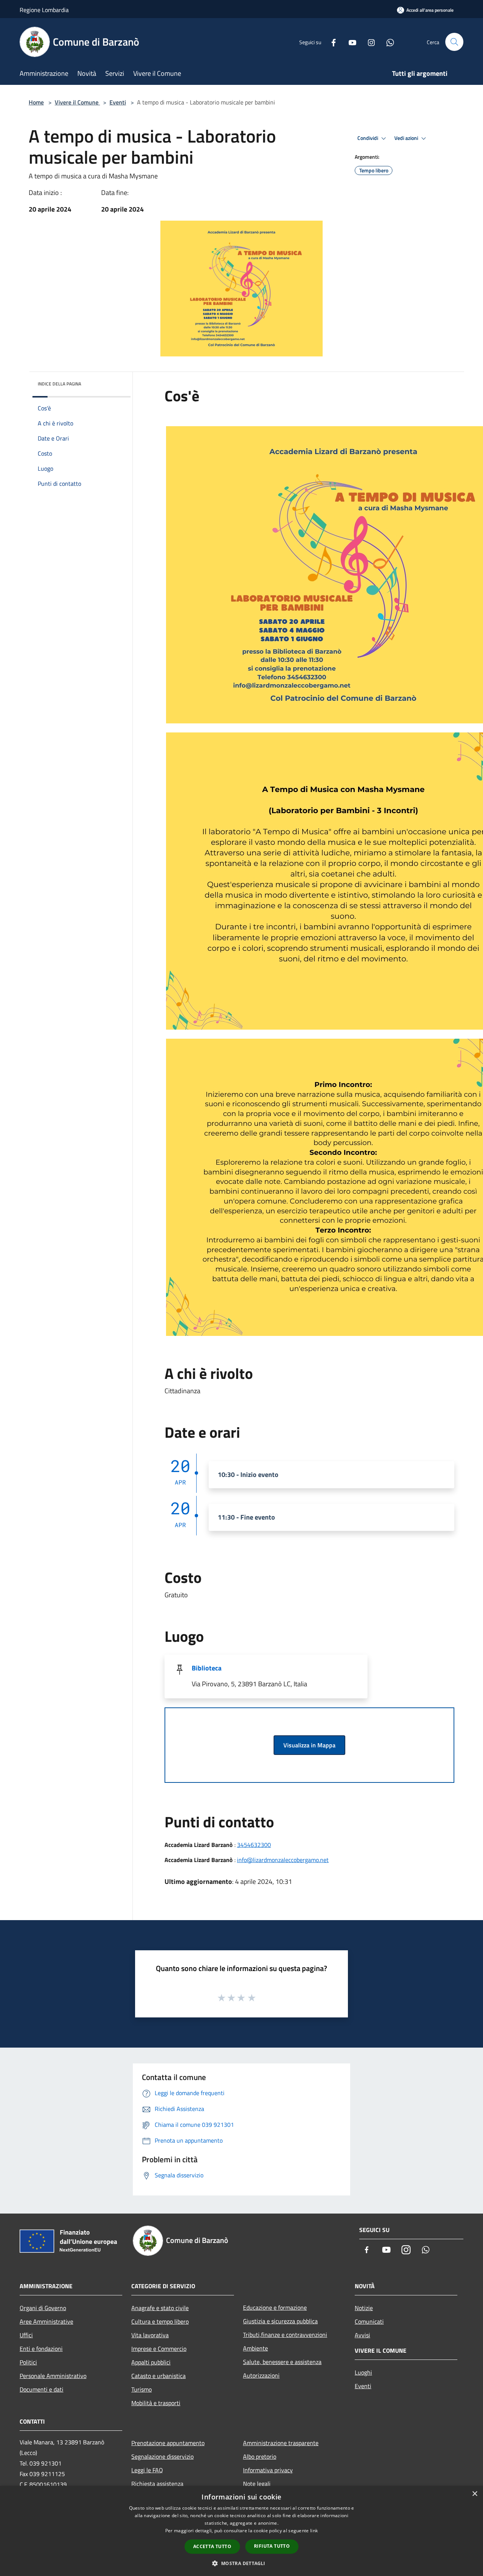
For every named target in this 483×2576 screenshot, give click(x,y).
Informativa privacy (268, 2470)
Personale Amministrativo (53, 2376)
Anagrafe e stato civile (160, 2308)
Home (36, 102)
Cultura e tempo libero (160, 2321)
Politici (28, 2362)
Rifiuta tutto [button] (272, 2546)
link (314, 2531)
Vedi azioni (407, 138)
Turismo (142, 2389)
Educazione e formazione (275, 2307)
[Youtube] (349, 42)
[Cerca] (454, 42)
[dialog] (241, 2531)
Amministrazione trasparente (281, 2443)
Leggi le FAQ (147, 2470)
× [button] (475, 2494)
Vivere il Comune (77, 102)
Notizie (364, 2308)
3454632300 (254, 1845)
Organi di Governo (43, 2308)
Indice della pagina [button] (59, 384)
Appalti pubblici (151, 2362)
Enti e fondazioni (41, 2349)
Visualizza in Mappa (309, 1745)
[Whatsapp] (387, 42)
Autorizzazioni (261, 2375)
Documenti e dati (42, 2389)
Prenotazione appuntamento (168, 2443)
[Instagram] (368, 42)
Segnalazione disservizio (162, 2456)
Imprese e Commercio (159, 2349)
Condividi (368, 138)
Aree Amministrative (46, 2321)
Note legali (257, 2484)
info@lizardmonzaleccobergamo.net (283, 1860)
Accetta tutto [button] (212, 2546)
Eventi (118, 102)
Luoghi (363, 2372)
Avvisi (362, 2335)
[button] (241, 2563)
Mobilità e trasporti (156, 2403)
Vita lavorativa (150, 2335)
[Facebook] (331, 42)
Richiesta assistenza (157, 2484)
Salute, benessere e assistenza (282, 2362)
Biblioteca (207, 1668)
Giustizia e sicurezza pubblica (280, 2321)
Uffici (26, 2335)
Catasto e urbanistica (158, 2376)
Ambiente (255, 2348)
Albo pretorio (260, 2456)
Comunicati (369, 2321)
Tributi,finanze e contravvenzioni (285, 2335)
